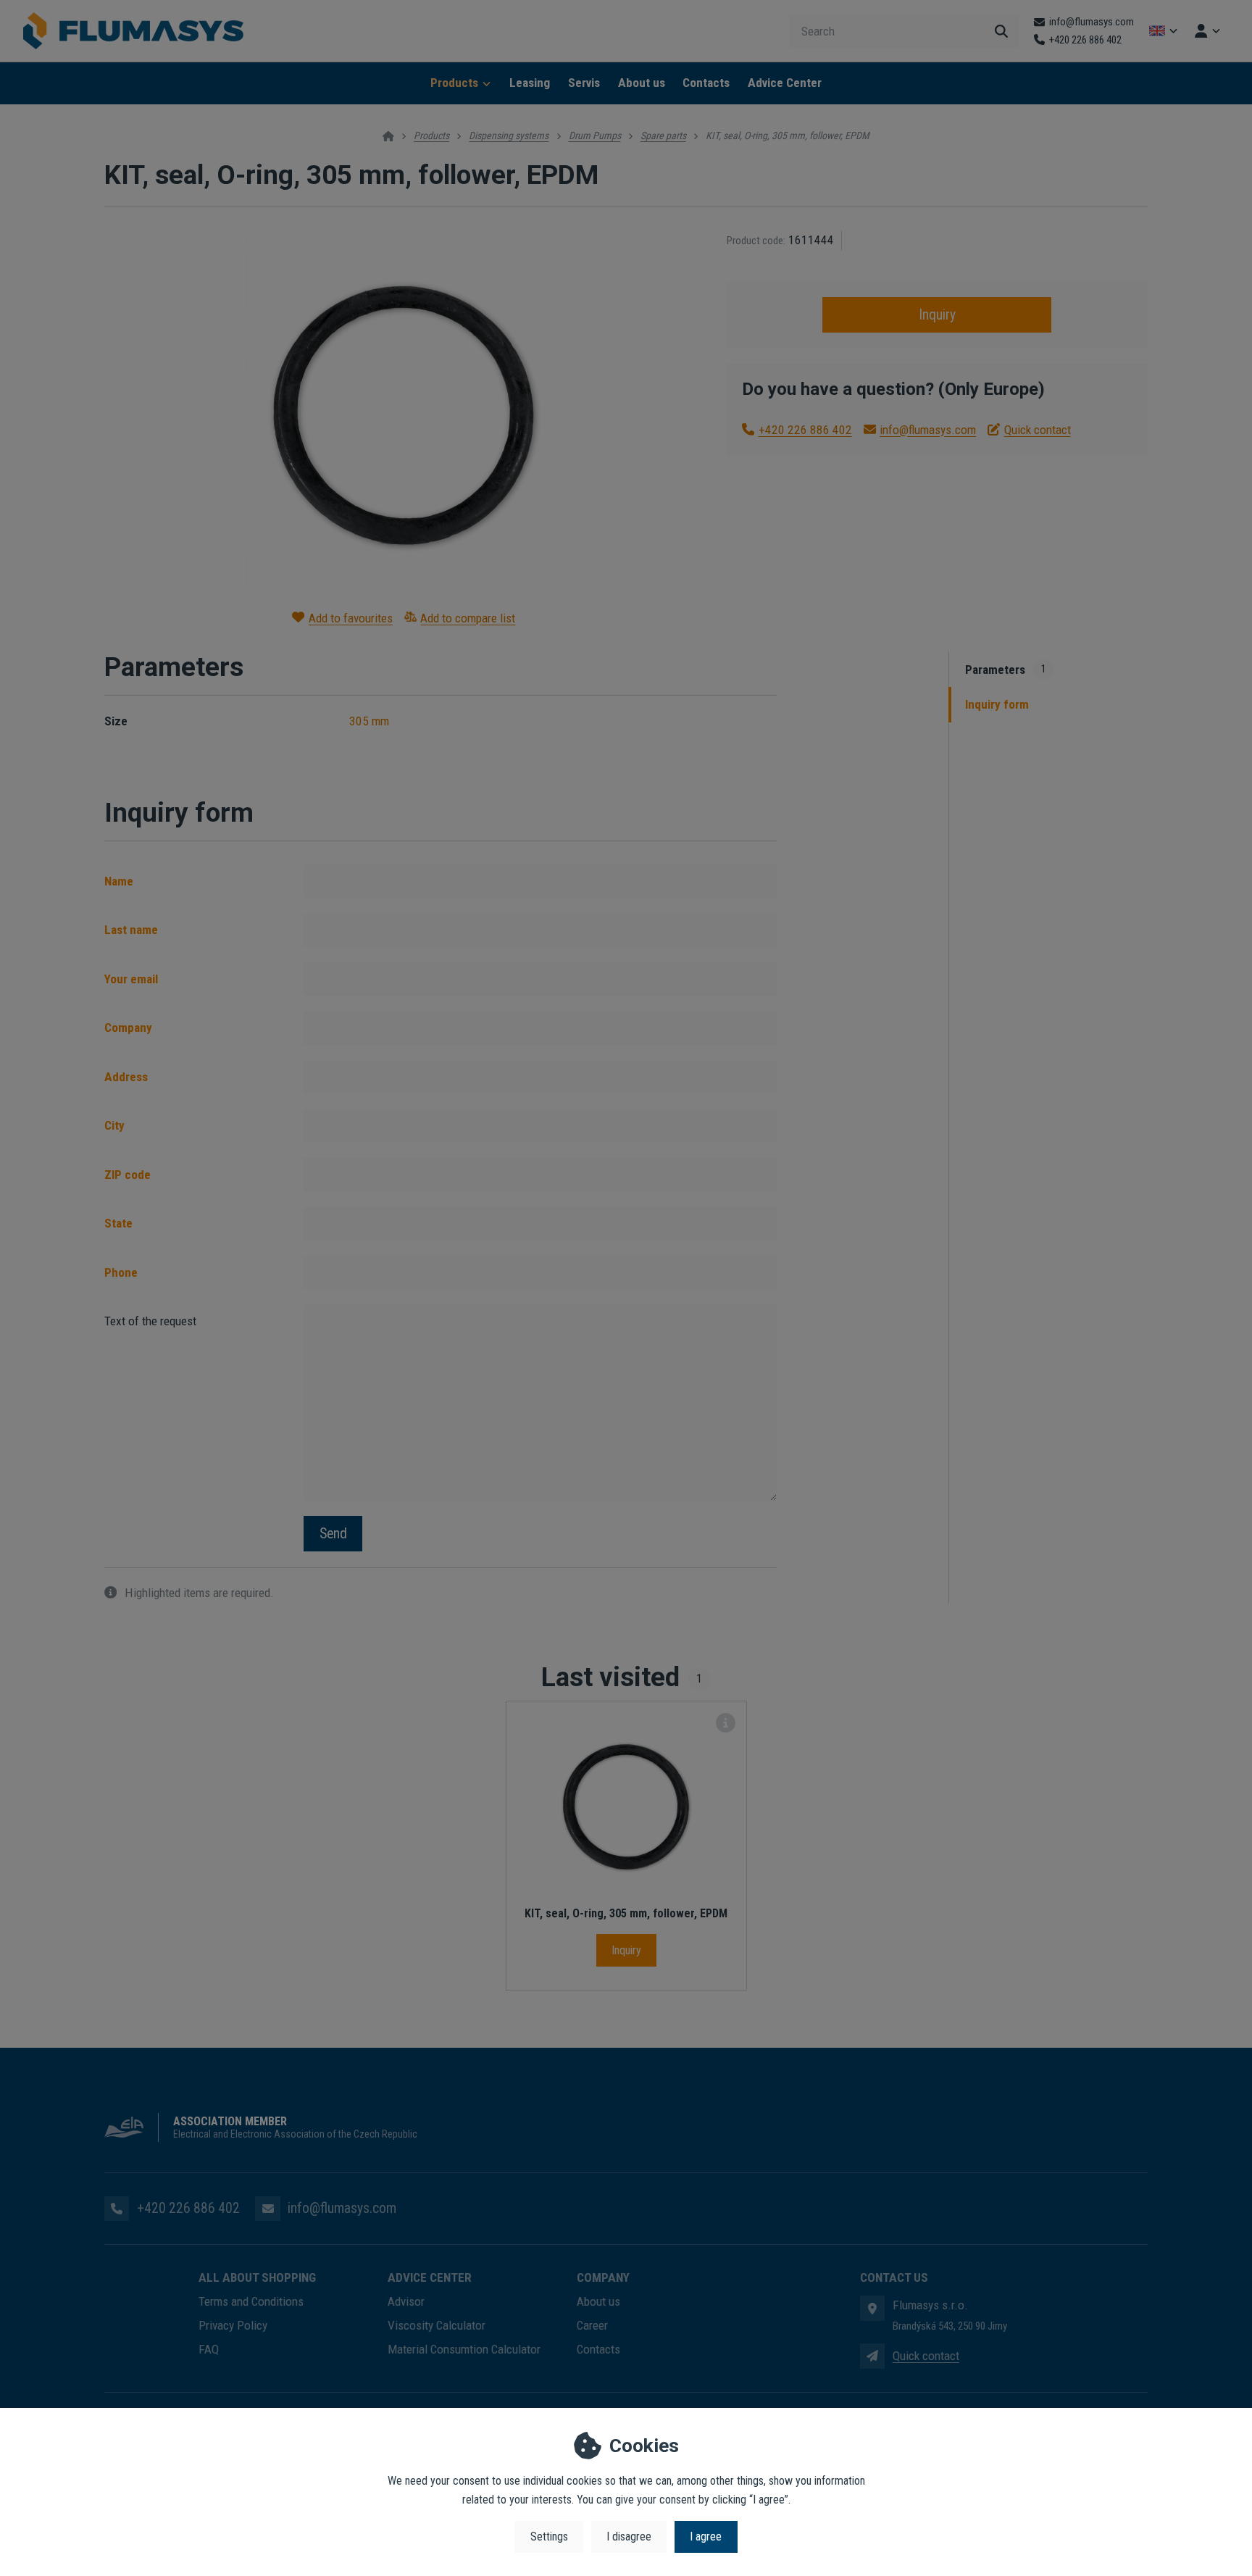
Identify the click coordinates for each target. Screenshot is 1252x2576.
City (114, 1125)
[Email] (267, 2209)
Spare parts (663, 136)
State (118, 1223)
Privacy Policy (233, 2325)
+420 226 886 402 (805, 430)
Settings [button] (549, 2537)
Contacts (706, 83)
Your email (131, 979)
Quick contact (1038, 430)
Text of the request (150, 1321)
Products (454, 83)
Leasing (530, 83)
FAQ (209, 2349)
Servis (584, 83)
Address (126, 1077)
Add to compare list (468, 618)
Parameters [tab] (1006, 670)
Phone (121, 1272)
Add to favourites (351, 618)
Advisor (406, 2301)
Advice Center (785, 83)
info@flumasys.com (928, 430)
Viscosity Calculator (437, 2325)
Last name (131, 930)
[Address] (872, 2308)
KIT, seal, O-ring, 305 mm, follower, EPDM (626, 1913)
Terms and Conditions (251, 2301)
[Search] (1001, 31)
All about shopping (257, 2277)
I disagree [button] (629, 2537)
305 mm (369, 721)
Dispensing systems (509, 136)
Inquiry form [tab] (997, 704)
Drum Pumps (595, 136)
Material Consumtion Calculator (464, 2349)
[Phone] (117, 2209)
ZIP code (128, 1175)
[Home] (133, 31)
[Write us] (872, 2356)
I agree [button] (706, 2537)
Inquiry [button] (937, 315)
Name (119, 881)
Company (128, 1028)
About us (642, 83)
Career (592, 2325)
